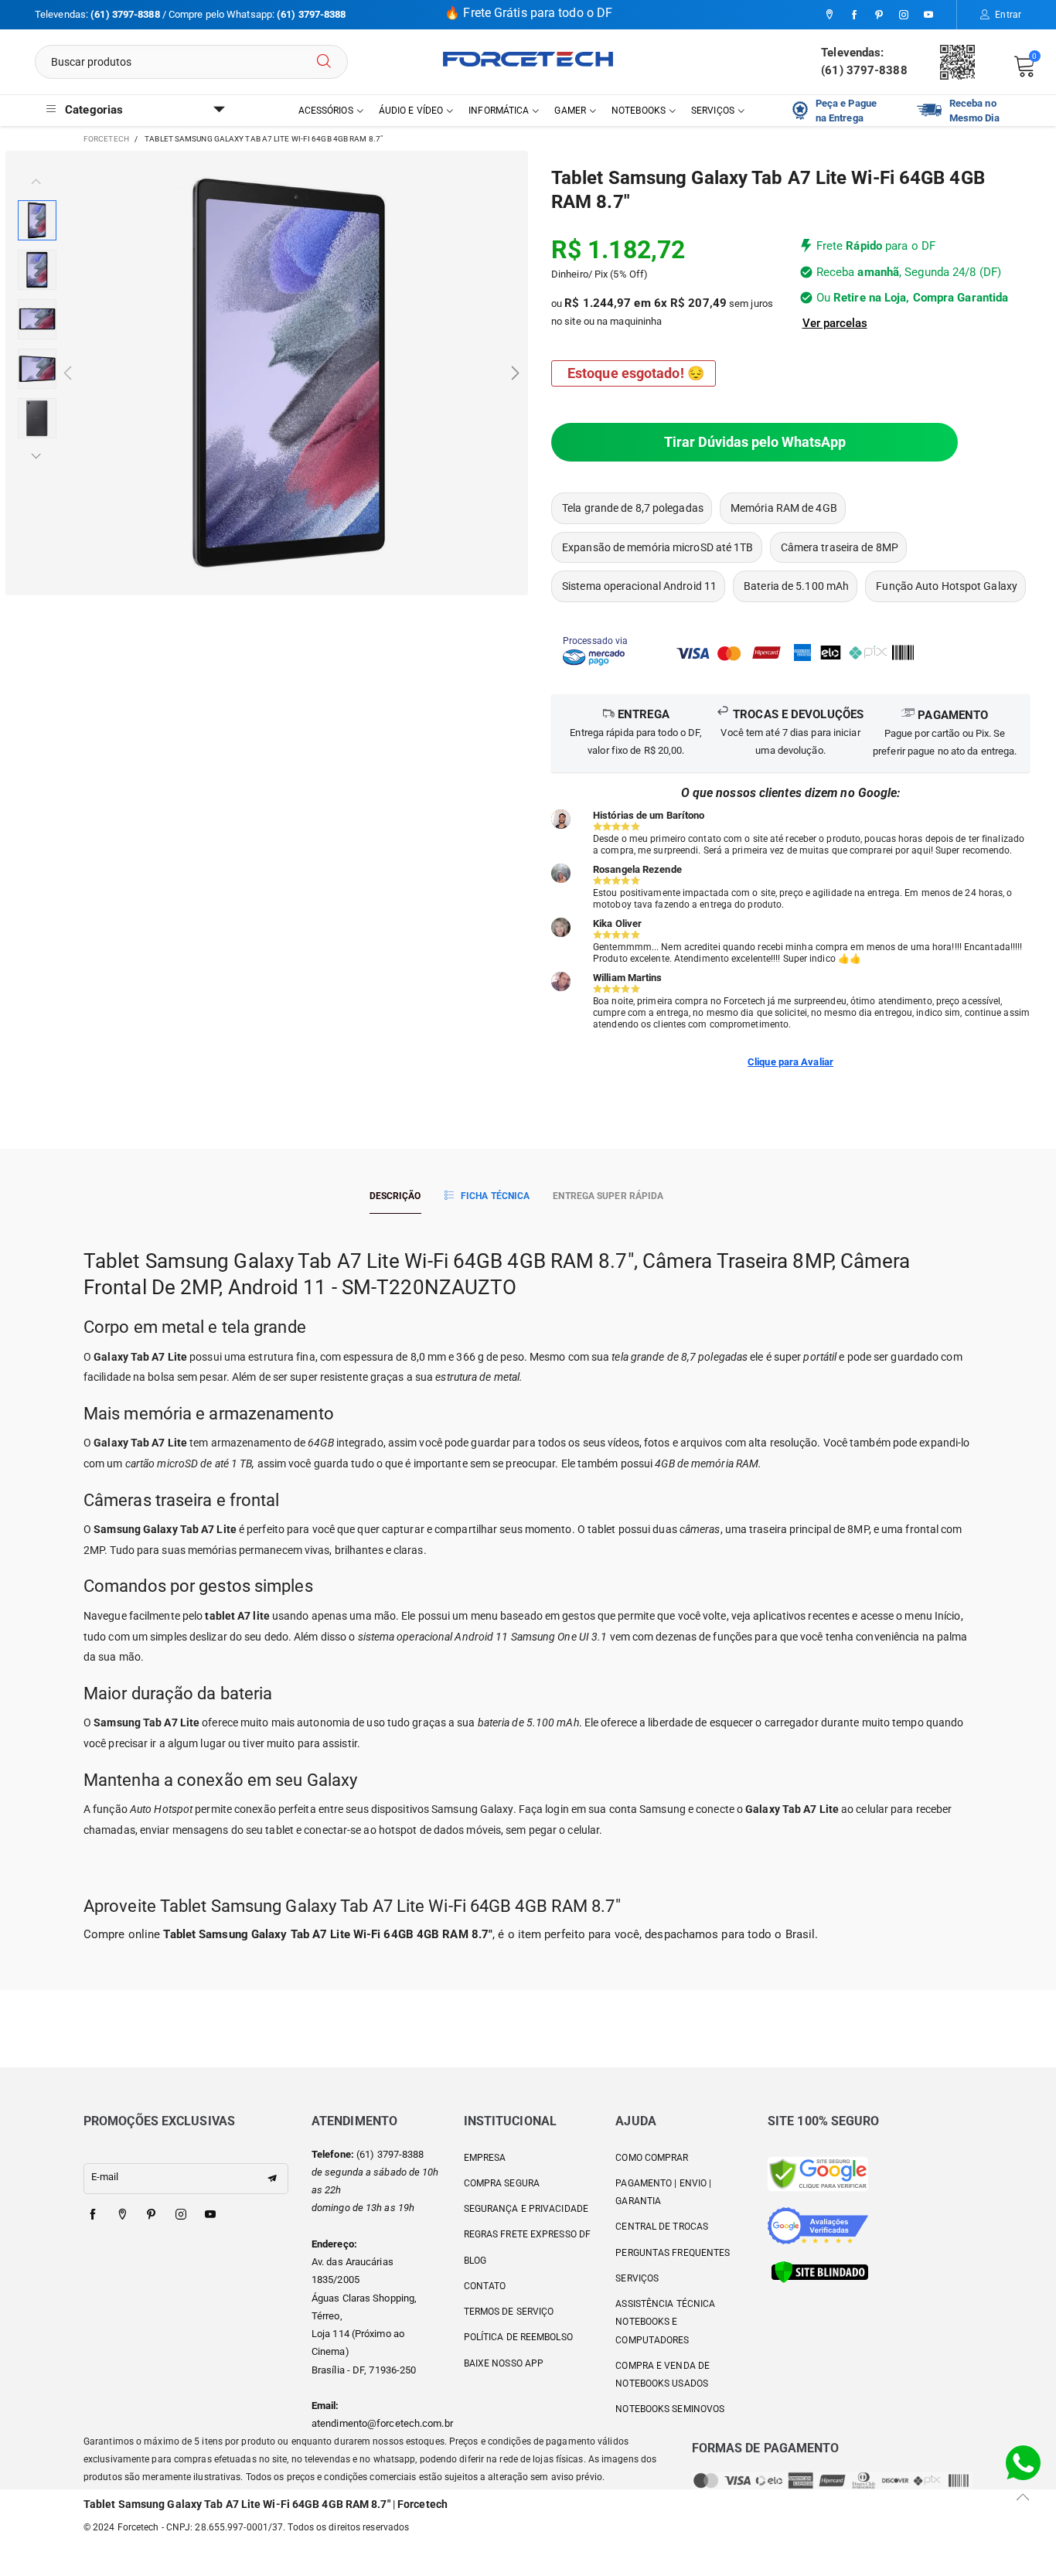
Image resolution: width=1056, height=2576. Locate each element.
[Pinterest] (879, 15)
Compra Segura (502, 2183)
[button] (68, 373)
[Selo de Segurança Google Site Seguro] (818, 2174)
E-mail (105, 2177)
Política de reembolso (518, 2337)
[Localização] (829, 15)
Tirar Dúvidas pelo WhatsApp (755, 442)
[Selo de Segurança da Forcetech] (820, 2272)
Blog (475, 2261)
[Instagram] (904, 15)
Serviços (713, 111)
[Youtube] (928, 15)
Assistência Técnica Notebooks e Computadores (665, 2322)
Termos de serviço (509, 2312)
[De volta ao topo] (1023, 2497)
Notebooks (639, 111)
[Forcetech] (528, 59)
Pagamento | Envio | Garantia (663, 2192)
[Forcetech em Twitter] (122, 2215)
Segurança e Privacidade (526, 2209)
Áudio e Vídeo (411, 111)
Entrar (1008, 15)
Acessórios (326, 111)
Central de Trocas (662, 2227)
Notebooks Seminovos (670, 2409)
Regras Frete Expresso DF (527, 2234)
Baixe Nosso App (504, 2363)
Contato (485, 2286)
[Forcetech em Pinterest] (152, 2215)
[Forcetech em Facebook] (93, 2215)
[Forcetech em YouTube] (210, 2215)
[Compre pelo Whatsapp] (1023, 2462)
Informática (499, 111)
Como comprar (652, 2158)
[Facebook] (854, 15)
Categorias (94, 110)
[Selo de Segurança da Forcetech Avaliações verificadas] (818, 2225)
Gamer (570, 111)
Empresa (485, 2158)
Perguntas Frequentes (673, 2253)
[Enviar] (324, 62)
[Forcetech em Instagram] (181, 2215)
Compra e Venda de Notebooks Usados (663, 2375)
